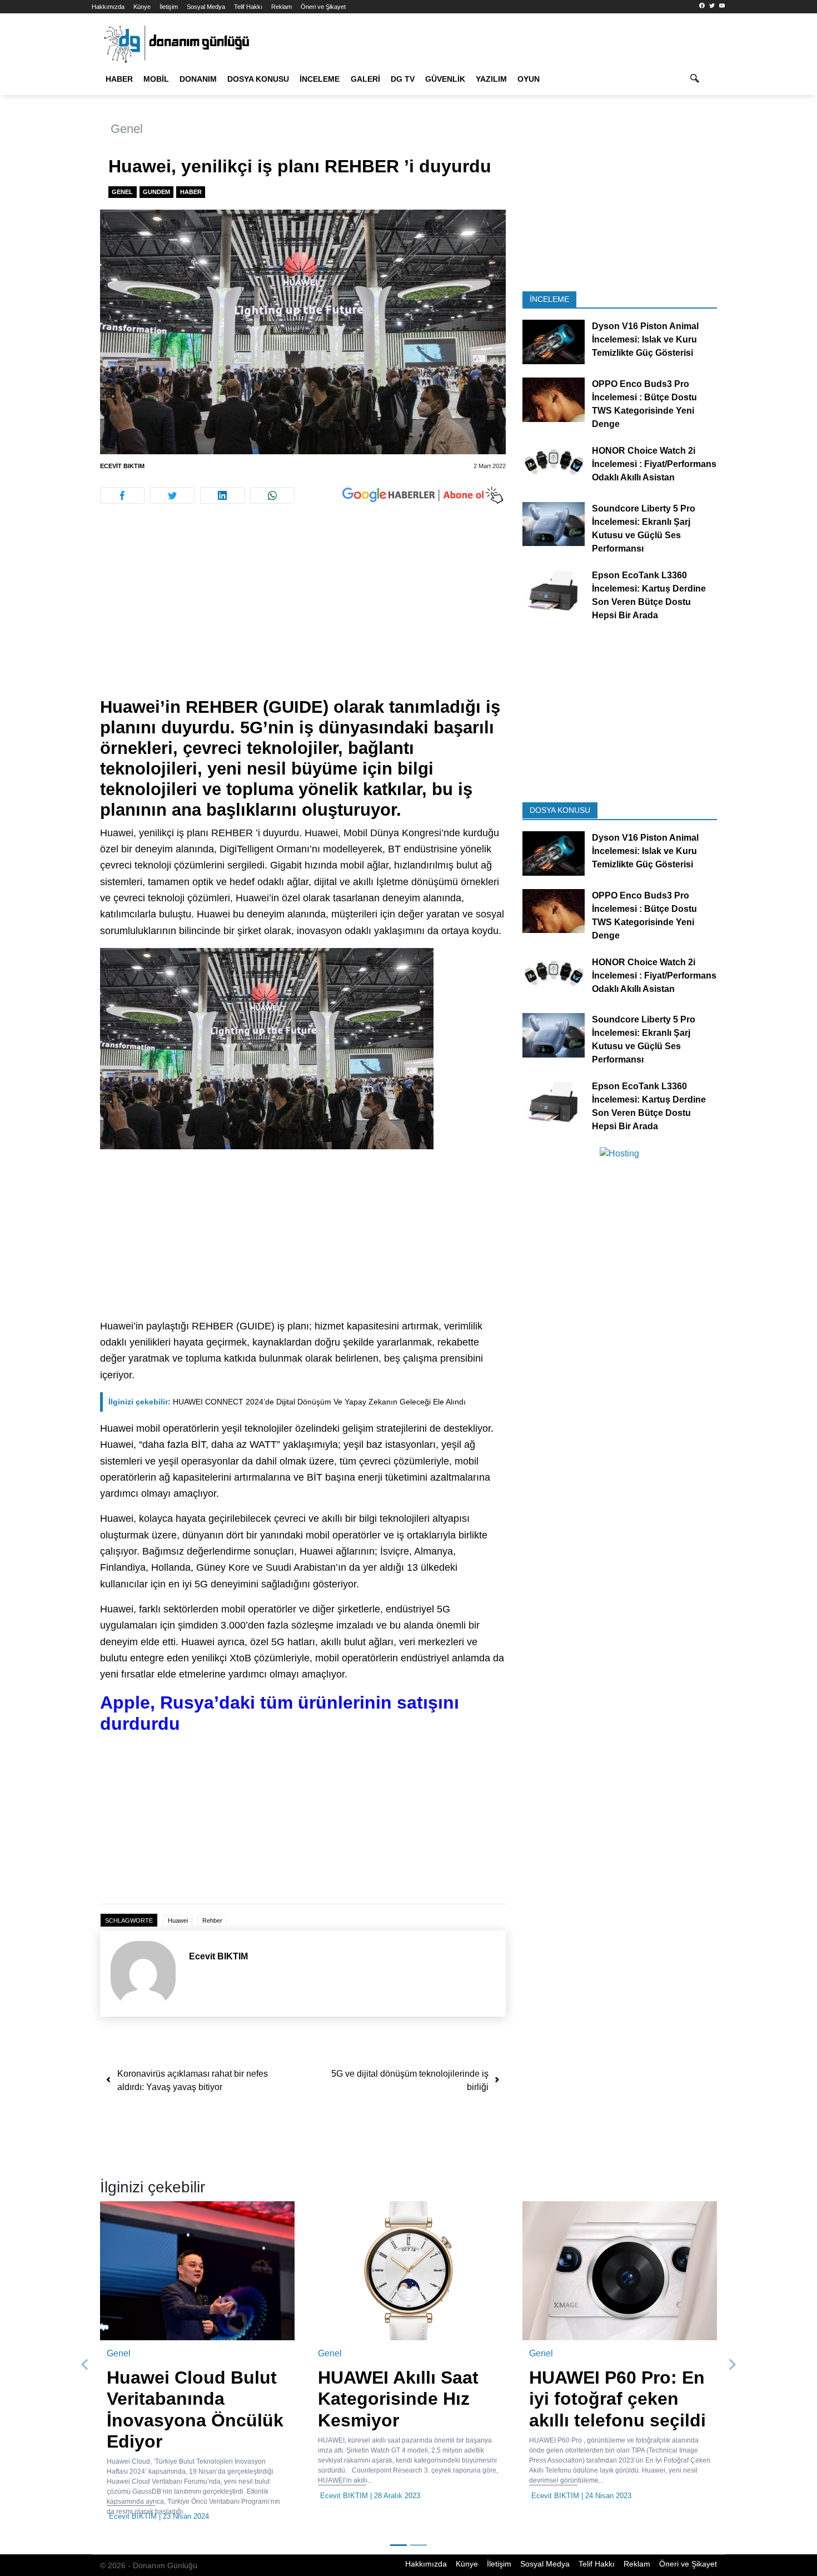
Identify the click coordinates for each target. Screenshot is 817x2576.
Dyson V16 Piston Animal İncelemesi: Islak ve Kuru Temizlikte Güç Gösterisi (645, 339)
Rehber (212, 1920)
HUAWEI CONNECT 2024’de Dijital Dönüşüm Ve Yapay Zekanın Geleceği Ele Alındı (287, 1402)
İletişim (169, 7)
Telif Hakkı (248, 7)
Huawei (178, 1920)
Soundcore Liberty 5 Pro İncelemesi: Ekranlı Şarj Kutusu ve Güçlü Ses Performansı (644, 528)
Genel (127, 129)
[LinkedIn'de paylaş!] (222, 495)
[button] (85, 2365)
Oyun (529, 79)
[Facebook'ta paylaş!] (122, 495)
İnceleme (320, 79)
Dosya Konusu (258, 79)
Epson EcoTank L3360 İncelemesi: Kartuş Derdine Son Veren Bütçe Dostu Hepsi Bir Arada (649, 595)
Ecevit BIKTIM (122, 466)
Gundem (156, 192)
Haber (119, 79)
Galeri (365, 79)
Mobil (156, 79)
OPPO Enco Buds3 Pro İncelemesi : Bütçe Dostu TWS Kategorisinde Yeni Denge (644, 404)
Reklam (282, 7)
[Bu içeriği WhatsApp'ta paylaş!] (272, 495)
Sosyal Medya (206, 7)
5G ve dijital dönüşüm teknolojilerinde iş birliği (410, 2080)
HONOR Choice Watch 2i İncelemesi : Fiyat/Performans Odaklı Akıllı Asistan (654, 464)
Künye (142, 7)
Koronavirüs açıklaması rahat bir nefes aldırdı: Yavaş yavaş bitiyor (193, 2080)
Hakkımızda (108, 7)
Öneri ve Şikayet (323, 7)
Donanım (198, 79)
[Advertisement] (774, 200)
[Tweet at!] (172, 495)
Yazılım (491, 79)
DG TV (403, 79)
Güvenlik (445, 79)
